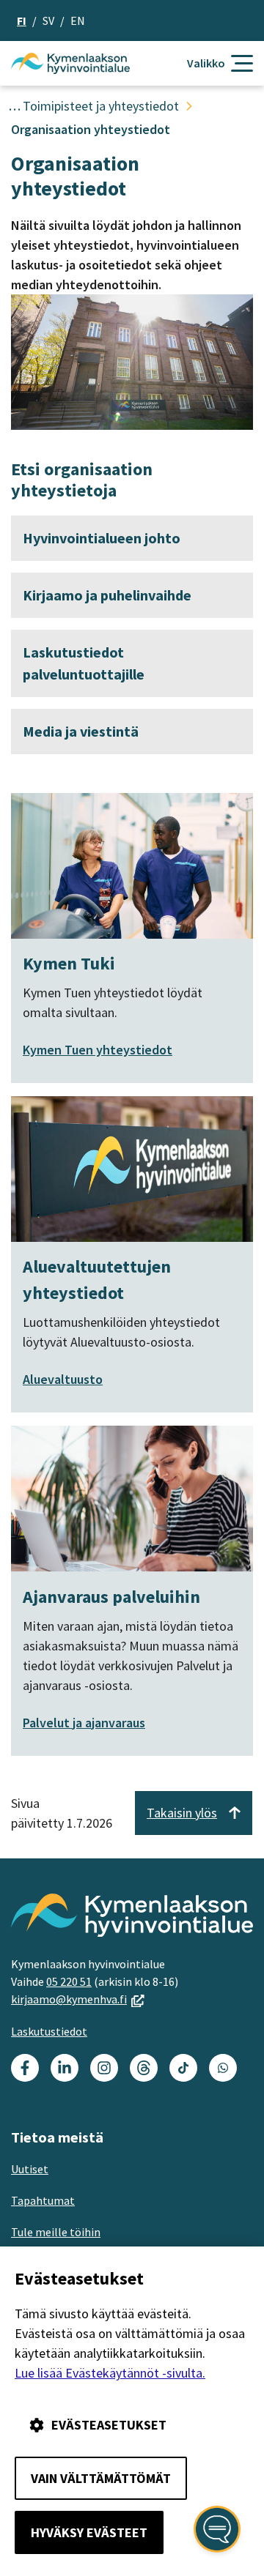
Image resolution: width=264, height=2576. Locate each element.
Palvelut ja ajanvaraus (84, 1723)
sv (48, 21)
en (78, 21)
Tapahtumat (43, 2200)
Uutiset (30, 2169)
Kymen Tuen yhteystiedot (98, 1050)
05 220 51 (69, 1981)
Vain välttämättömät (101, 2478)
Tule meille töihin (56, 2232)
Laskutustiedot (49, 2031)
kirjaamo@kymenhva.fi (78, 1999)
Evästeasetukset (109, 2425)
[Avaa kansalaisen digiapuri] (217, 2529)
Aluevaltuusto (63, 1379)
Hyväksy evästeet (89, 2532)
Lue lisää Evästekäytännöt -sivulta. (110, 2373)
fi (22, 21)
